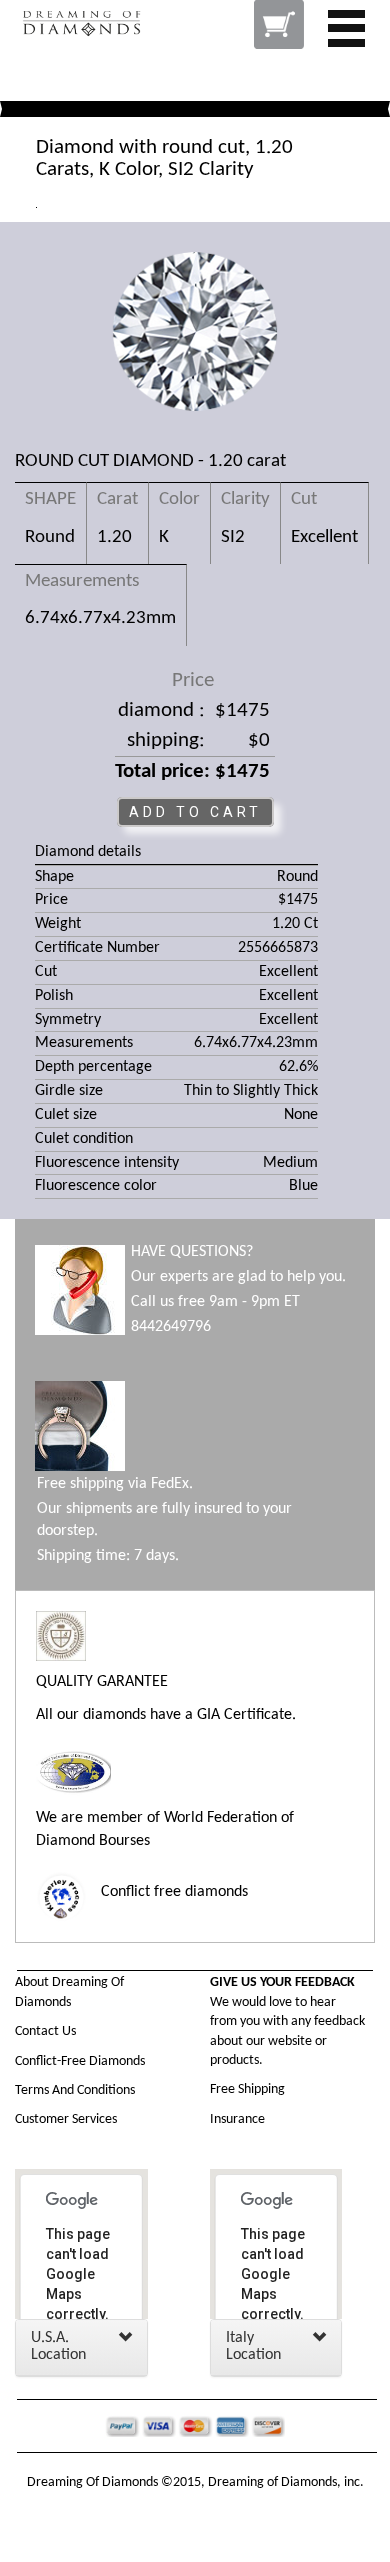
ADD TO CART (195, 812)
